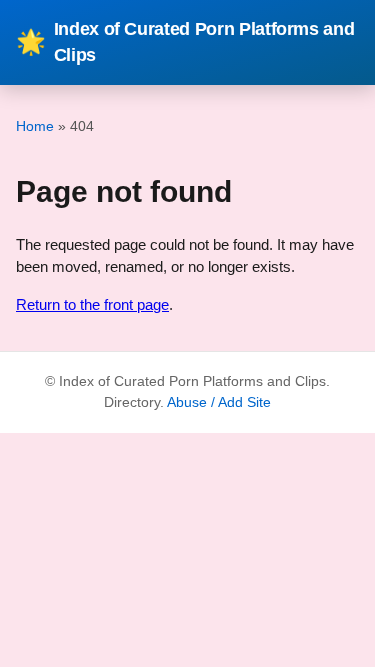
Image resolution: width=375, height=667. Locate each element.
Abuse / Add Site (219, 402)
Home (35, 126)
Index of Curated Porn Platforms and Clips (185, 42)
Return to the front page (92, 304)
